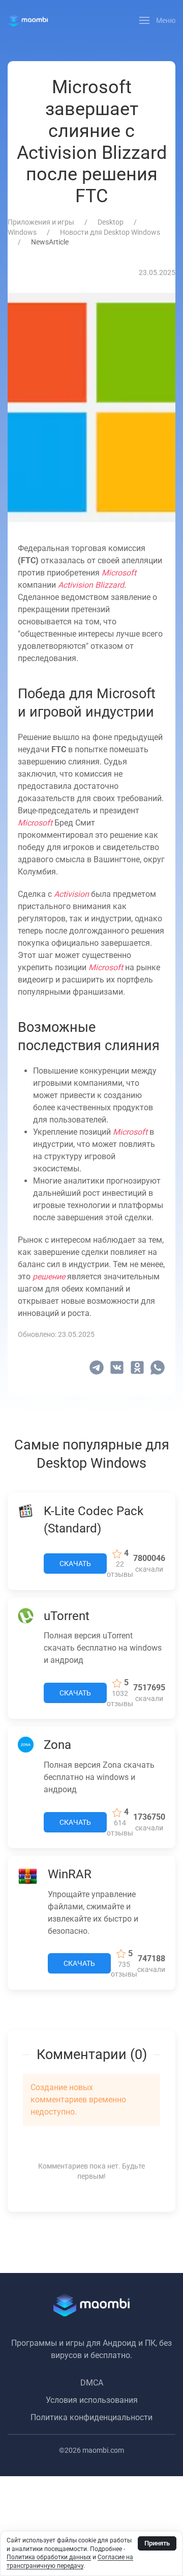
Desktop (111, 222)
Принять (157, 2543)
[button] (158, 20)
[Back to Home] (28, 20)
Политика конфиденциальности (91, 2417)
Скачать (75, 1564)
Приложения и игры (41, 222)
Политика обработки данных (49, 2557)
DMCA (92, 2383)
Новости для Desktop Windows (110, 232)
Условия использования (92, 2400)
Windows (22, 232)
